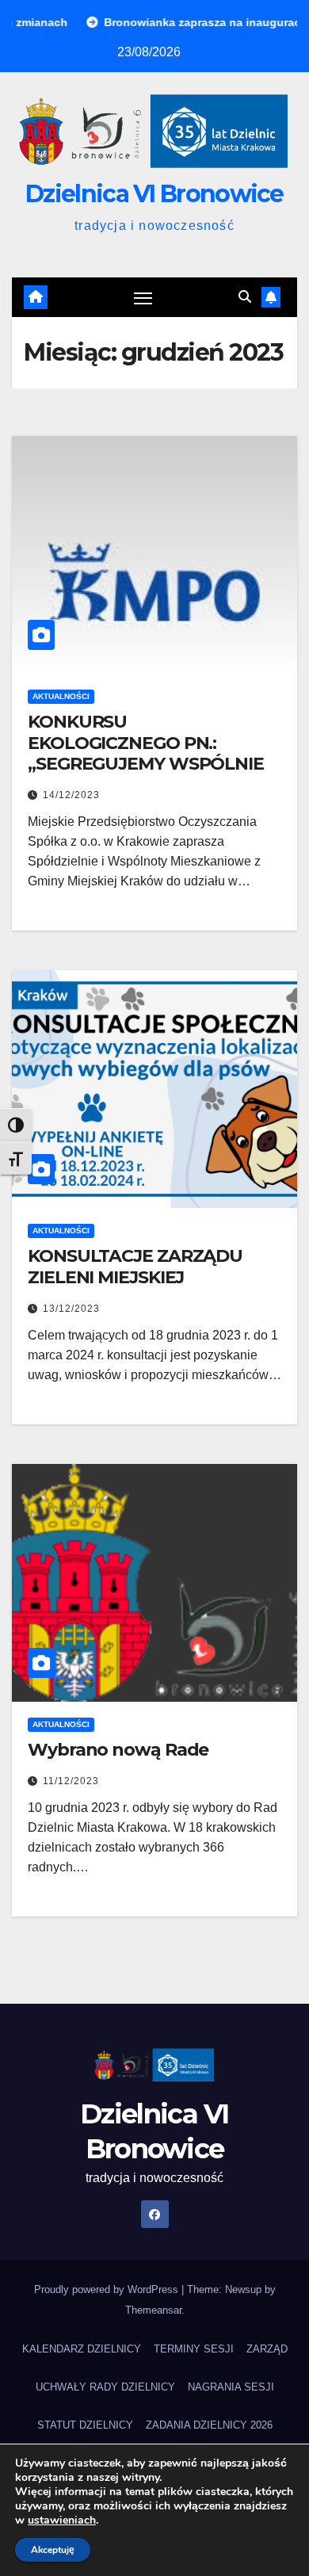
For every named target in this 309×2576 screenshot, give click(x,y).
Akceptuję (53, 2550)
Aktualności (61, 696)
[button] (245, 297)
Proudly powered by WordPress (108, 2289)
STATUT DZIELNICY (85, 2425)
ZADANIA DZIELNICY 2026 (209, 2425)
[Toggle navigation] (143, 297)
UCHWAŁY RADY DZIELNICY (105, 2387)
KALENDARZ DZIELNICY (82, 2349)
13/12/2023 (71, 1309)
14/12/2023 (71, 795)
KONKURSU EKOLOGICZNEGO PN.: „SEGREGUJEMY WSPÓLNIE (146, 743)
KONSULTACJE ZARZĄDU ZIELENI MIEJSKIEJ (135, 1266)
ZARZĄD (267, 2349)
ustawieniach (62, 2521)
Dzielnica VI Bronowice (154, 194)
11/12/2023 (71, 1781)
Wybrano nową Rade (118, 1750)
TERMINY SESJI (194, 2349)
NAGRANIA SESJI (231, 2387)
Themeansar (153, 2310)
